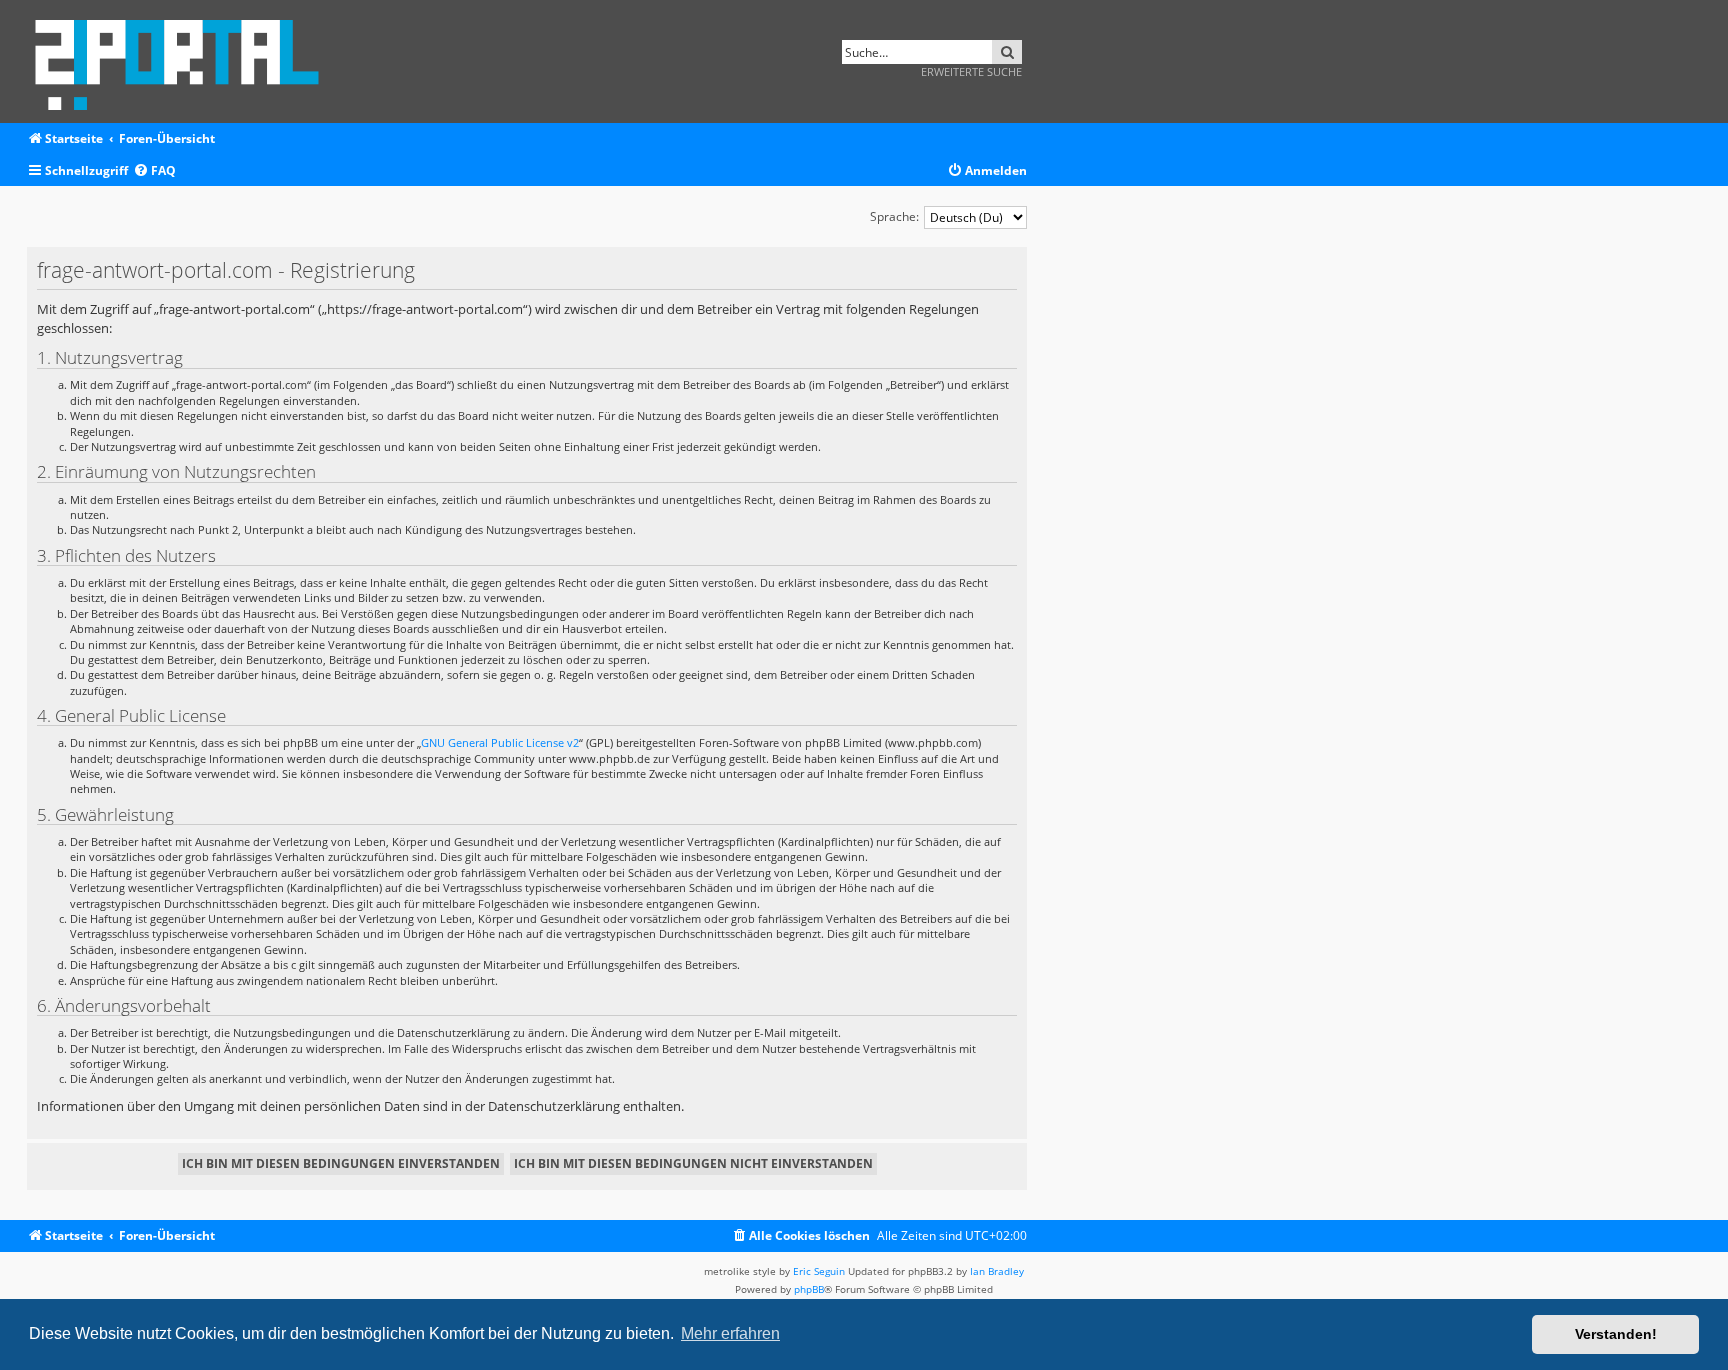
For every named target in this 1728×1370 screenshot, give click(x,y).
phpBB (809, 1289)
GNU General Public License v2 (500, 742)
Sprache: (894, 216)
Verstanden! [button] (1616, 1334)
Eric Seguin (819, 1271)
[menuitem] (154, 171)
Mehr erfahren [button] (730, 1333)
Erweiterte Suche (971, 71)
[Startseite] (183, 61)
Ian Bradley (997, 1271)
